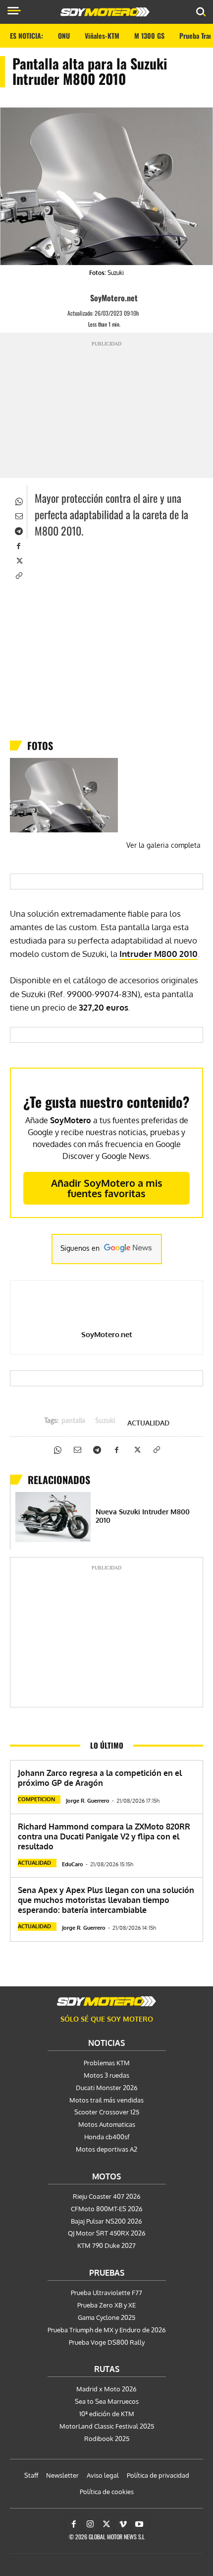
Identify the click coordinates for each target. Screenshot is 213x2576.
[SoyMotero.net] (81, 298)
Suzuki (105, 1421)
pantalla (73, 1421)
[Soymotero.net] (106, 2001)
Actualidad (148, 1423)
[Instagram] (90, 2524)
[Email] (18, 515)
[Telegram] (18, 530)
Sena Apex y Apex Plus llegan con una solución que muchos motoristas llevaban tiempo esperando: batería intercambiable (106, 1900)
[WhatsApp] (18, 500)
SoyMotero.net (114, 298)
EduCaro (73, 1864)
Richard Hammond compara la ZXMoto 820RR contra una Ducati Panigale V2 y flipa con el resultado (104, 1836)
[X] (18, 560)
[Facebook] (18, 545)
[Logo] (105, 12)
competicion (36, 1799)
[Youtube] (139, 2524)
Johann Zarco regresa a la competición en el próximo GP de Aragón (100, 1778)
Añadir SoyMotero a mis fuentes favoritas (107, 1188)
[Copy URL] (18, 575)
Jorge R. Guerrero (88, 1801)
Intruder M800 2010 (159, 954)
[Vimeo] (123, 2524)
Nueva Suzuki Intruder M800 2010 (143, 1516)
